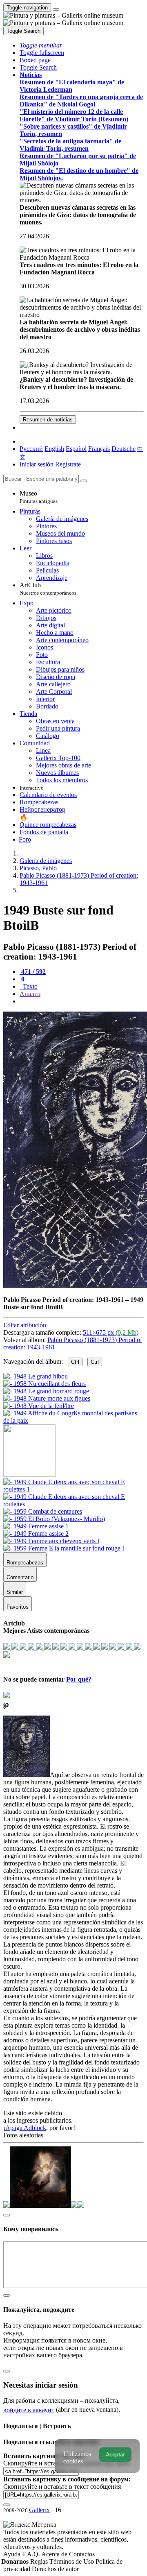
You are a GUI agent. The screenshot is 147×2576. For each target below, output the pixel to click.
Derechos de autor (55, 2569)
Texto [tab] (29, 986)
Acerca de (55, 2554)
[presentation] (82, 1001)
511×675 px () (111, 1332)
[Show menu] (56, 9)
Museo (39, 497)
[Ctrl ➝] (73, 1489)
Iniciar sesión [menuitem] (37, 464)
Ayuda (13, 2554)
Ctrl (75, 1362)
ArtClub (48, 589)
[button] (41, 45)
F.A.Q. (32, 2554)
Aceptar (115, 2455)
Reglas (40, 2561)
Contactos (82, 2554)
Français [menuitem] (99, 449)
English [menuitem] (54, 449)
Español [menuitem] (76, 449)
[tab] (33, 972)
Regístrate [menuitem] (68, 464)
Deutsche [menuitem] (124, 449)
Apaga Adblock (26, 2128)
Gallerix (39, 2510)
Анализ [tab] (30, 994)
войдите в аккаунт (29, 2410)
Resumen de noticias (48, 420)
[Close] (84, 481)
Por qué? (79, 1679)
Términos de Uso (72, 2561)
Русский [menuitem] (31, 449)
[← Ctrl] (73, 1420)
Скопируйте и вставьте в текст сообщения (62, 2487)
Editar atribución (25, 1325)
